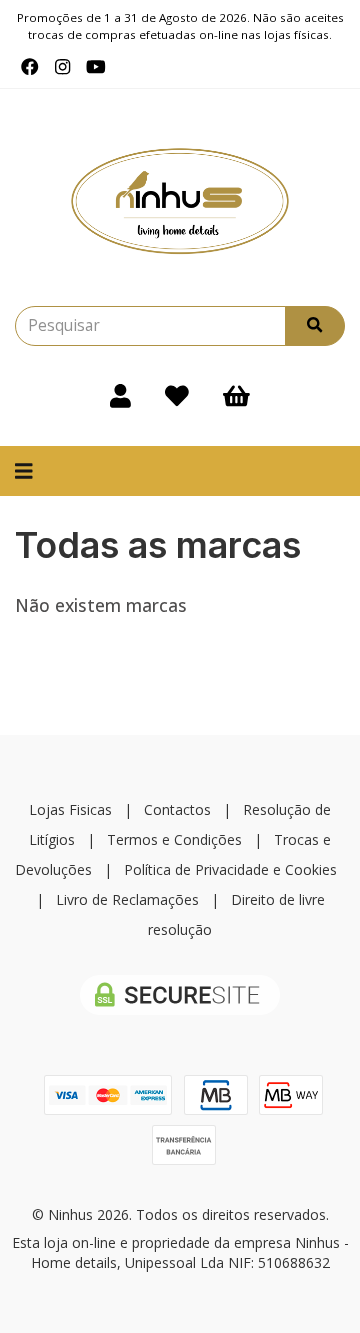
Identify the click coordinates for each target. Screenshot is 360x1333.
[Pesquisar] (315, 326)
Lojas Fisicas (70, 809)
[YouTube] (96, 67)
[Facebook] (30, 67)
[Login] (120, 396)
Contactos (177, 809)
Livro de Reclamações (127, 899)
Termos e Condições (174, 839)
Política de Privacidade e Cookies (230, 869)
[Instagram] (62, 67)
